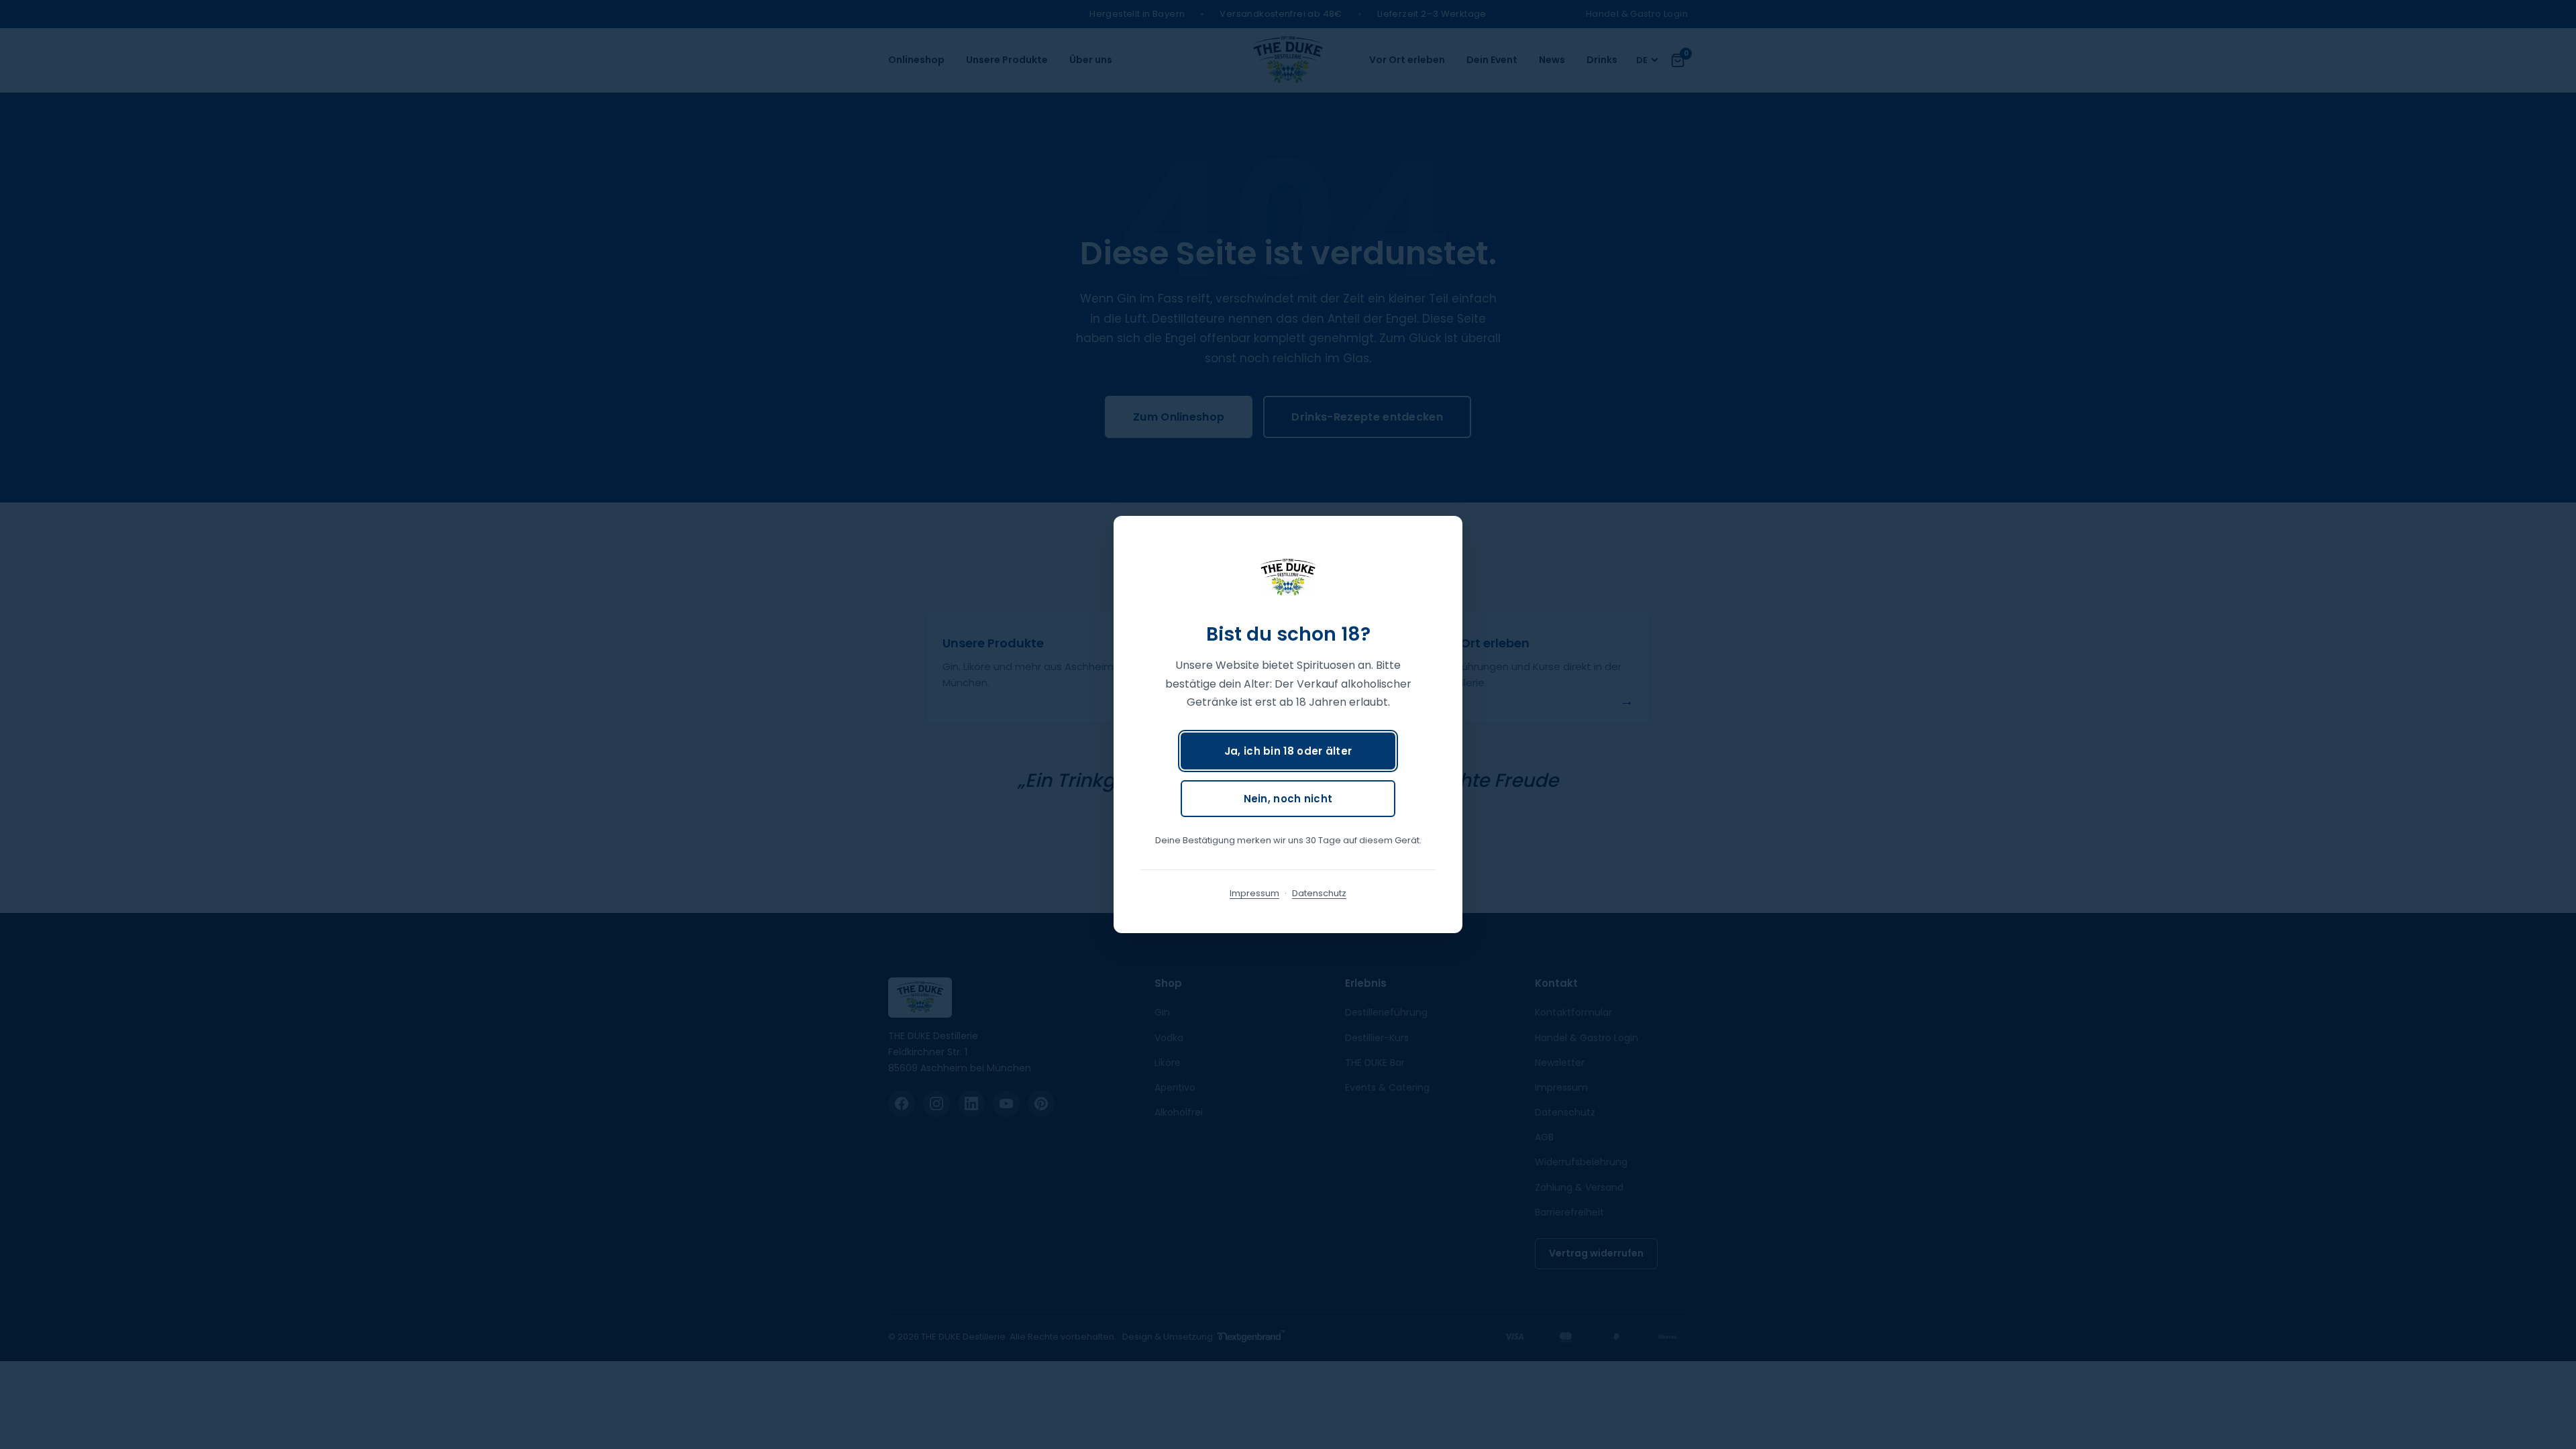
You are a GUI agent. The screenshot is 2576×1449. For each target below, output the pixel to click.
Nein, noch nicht (1288, 799)
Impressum (1254, 893)
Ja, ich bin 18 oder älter (1288, 751)
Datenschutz (1319, 893)
